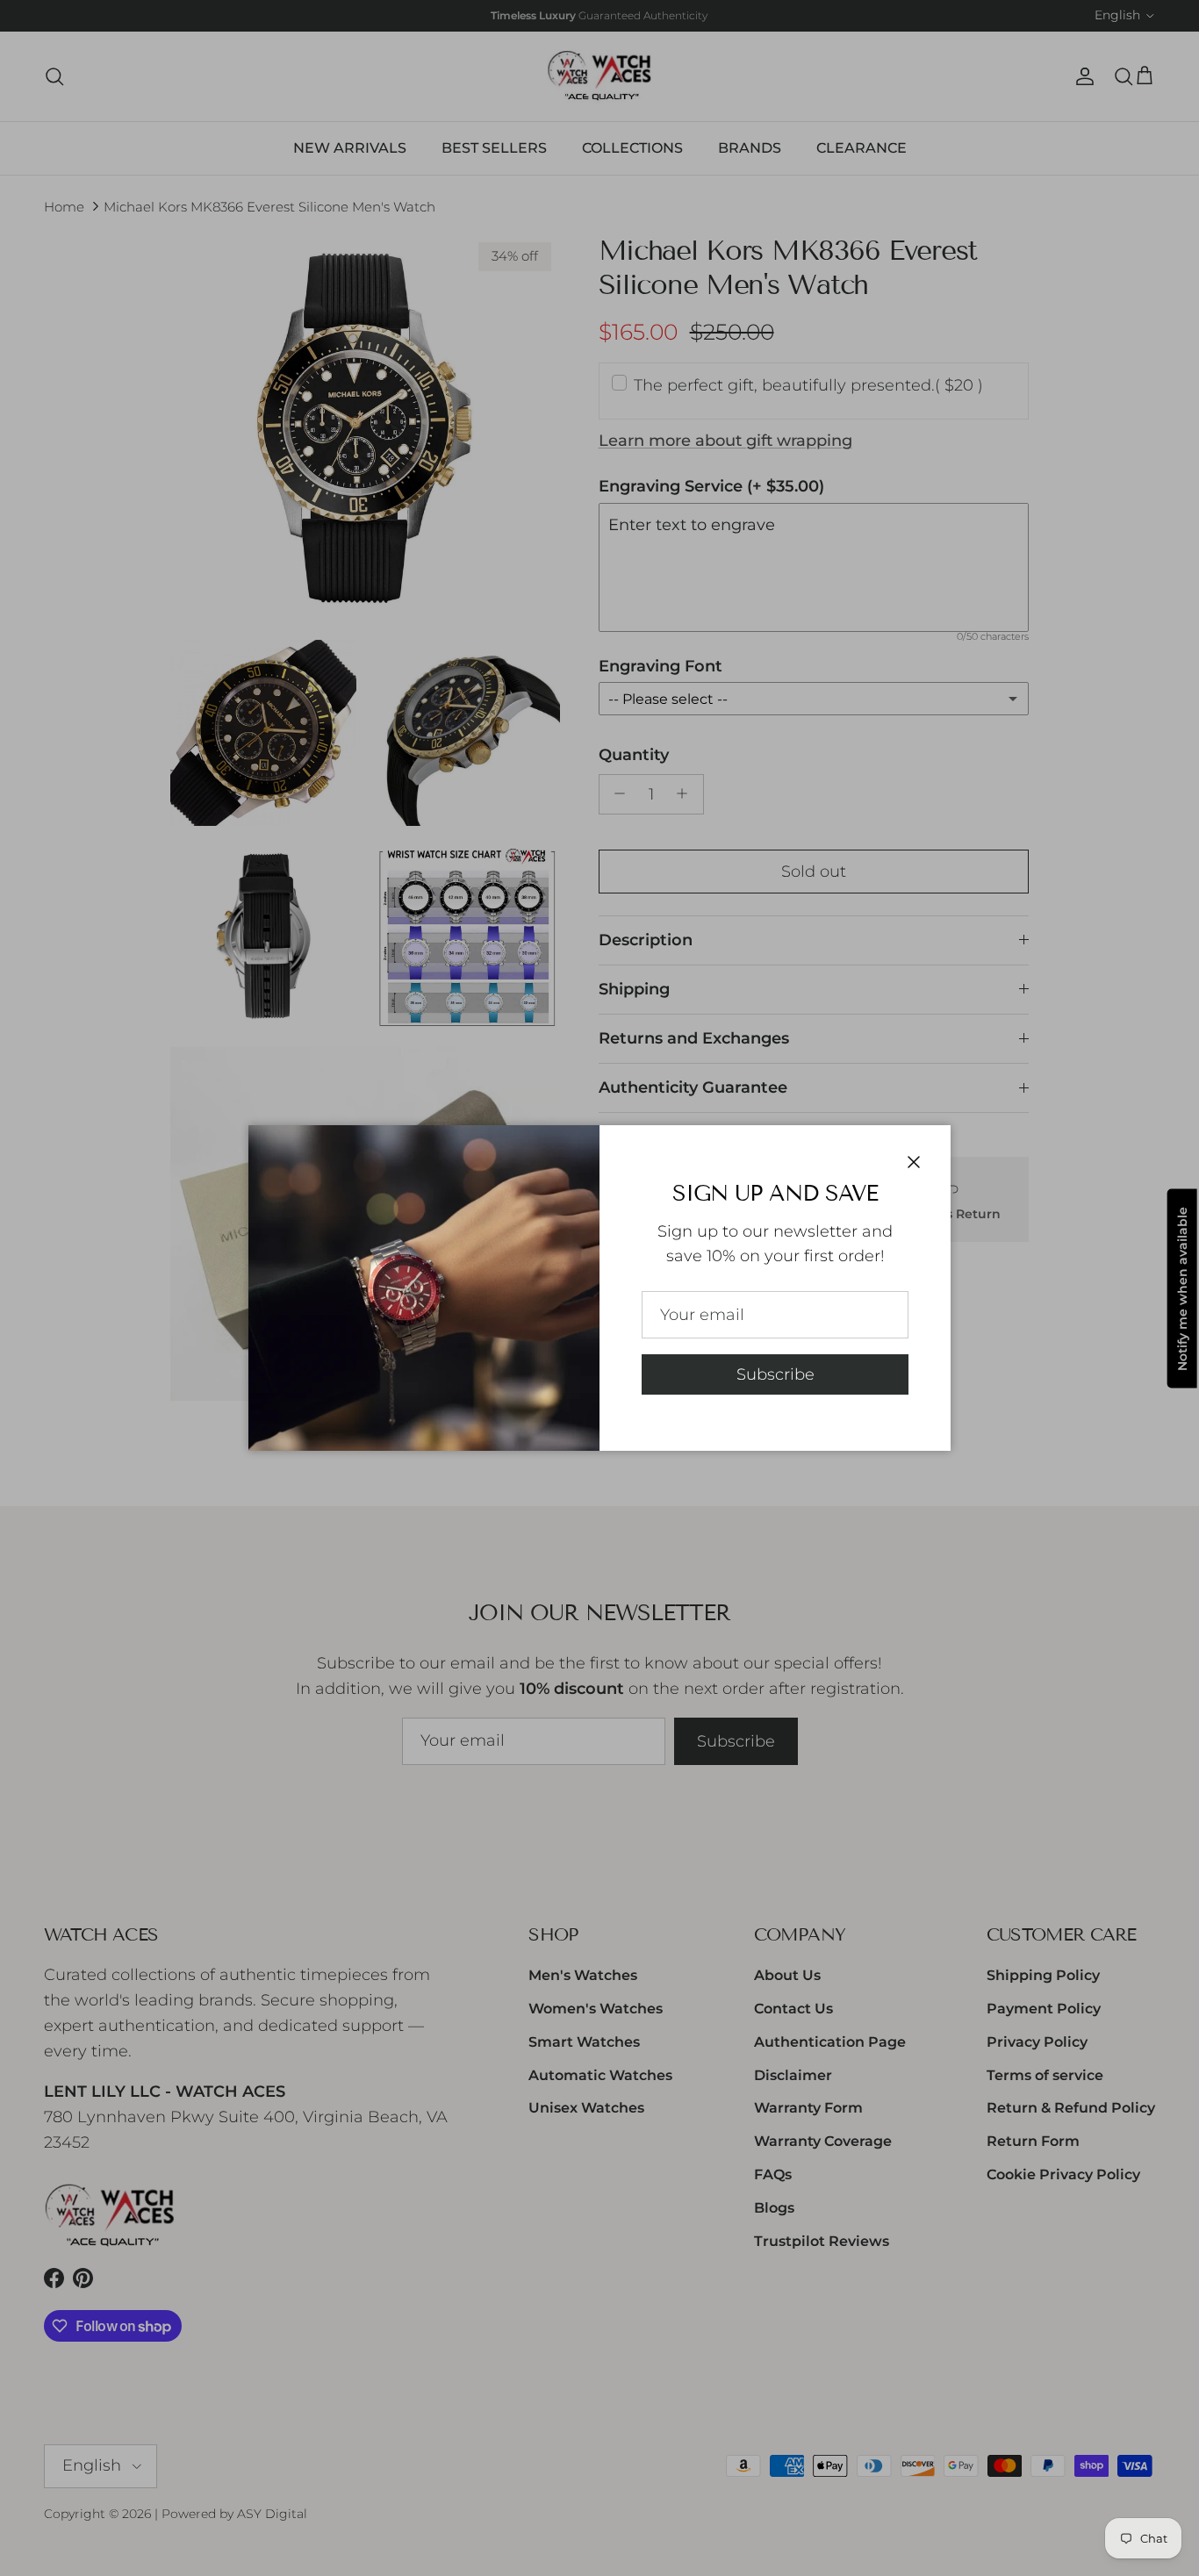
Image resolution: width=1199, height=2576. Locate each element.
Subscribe (775, 1374)
